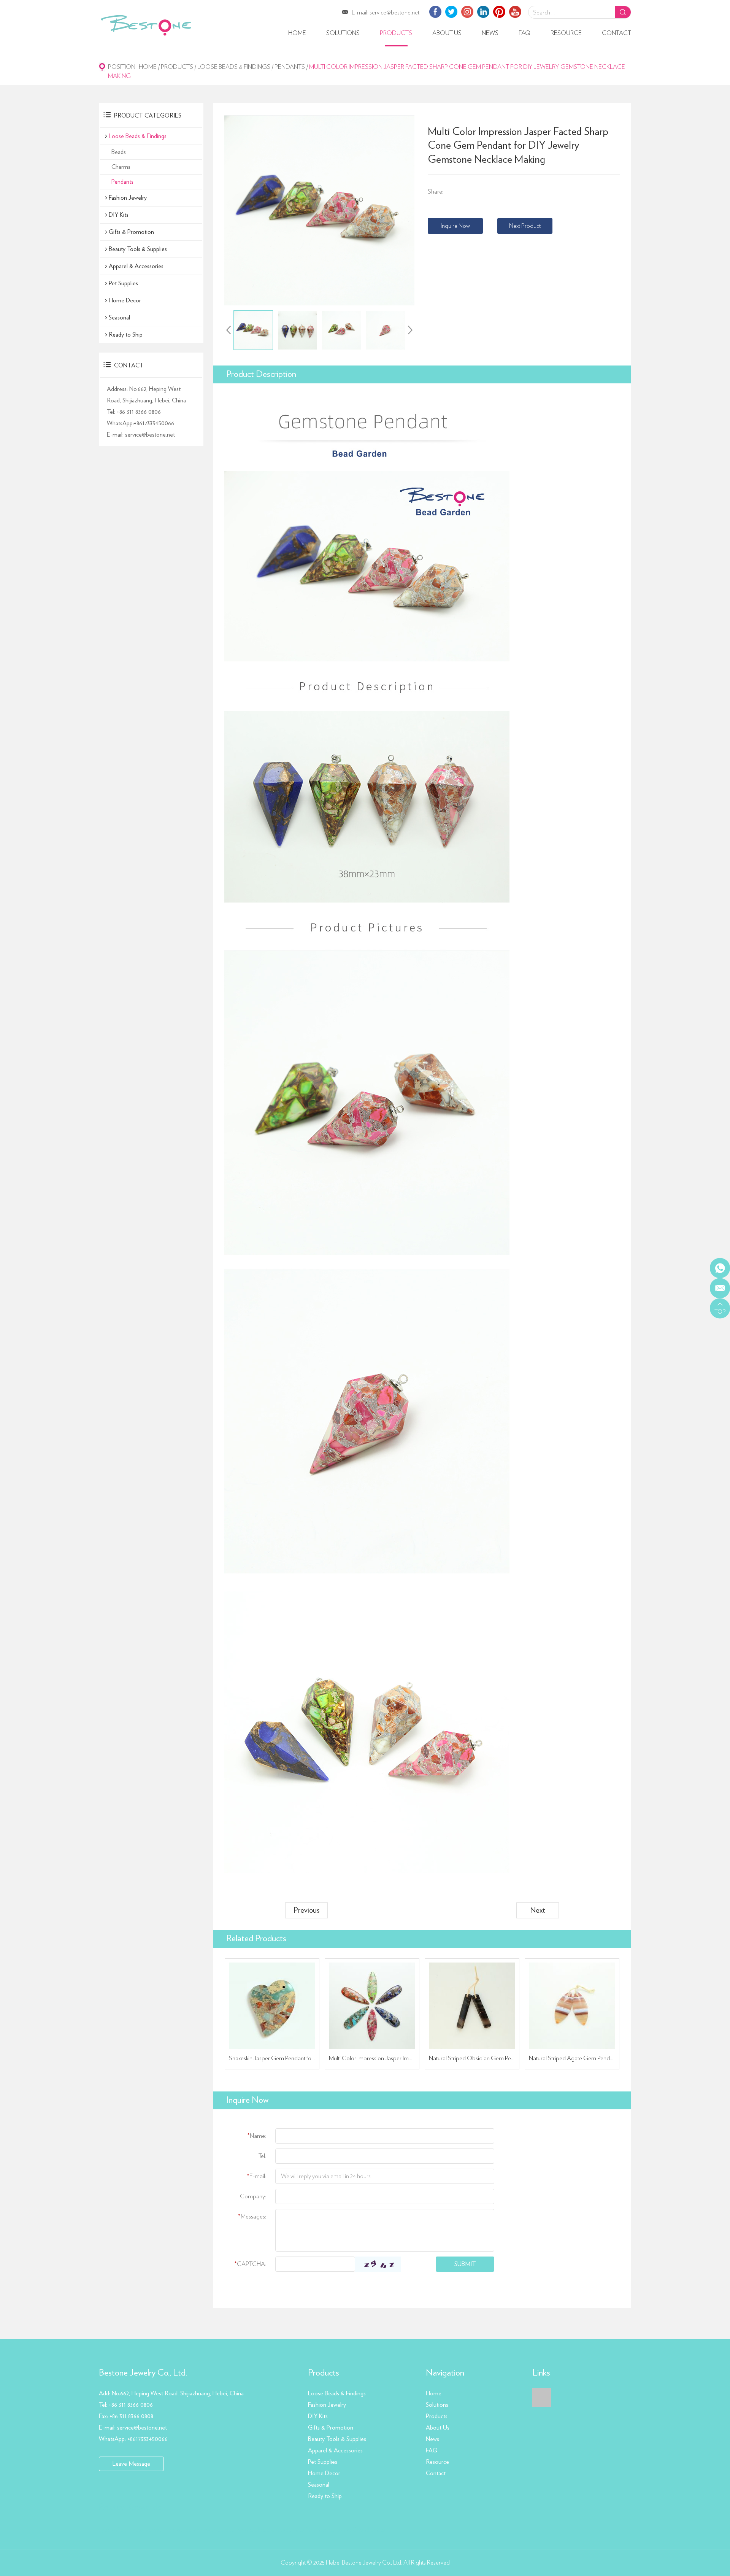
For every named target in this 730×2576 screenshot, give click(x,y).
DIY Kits (119, 215)
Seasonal (119, 318)
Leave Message (131, 2464)
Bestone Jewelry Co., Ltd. (143, 2373)
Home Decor (125, 300)
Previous (306, 1910)
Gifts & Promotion (131, 232)
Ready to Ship (126, 335)
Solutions (343, 33)
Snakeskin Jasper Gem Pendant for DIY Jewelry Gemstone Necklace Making (272, 2058)
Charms (121, 167)
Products (396, 33)
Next (538, 1910)
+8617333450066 (154, 423)
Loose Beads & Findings (234, 67)
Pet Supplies (123, 283)
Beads (119, 152)
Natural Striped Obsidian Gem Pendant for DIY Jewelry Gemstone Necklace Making (472, 2058)
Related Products (256, 1939)
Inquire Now (455, 226)
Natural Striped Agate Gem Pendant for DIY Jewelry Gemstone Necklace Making (572, 2058)
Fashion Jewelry (128, 198)
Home (297, 33)
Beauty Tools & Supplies (138, 249)
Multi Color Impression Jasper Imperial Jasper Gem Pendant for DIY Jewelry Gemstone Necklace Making (372, 2058)
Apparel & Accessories (136, 266)
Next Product (525, 226)
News (490, 33)
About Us (447, 33)
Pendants (290, 67)
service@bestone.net (394, 13)
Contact (617, 33)
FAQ (524, 33)
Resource (566, 33)
